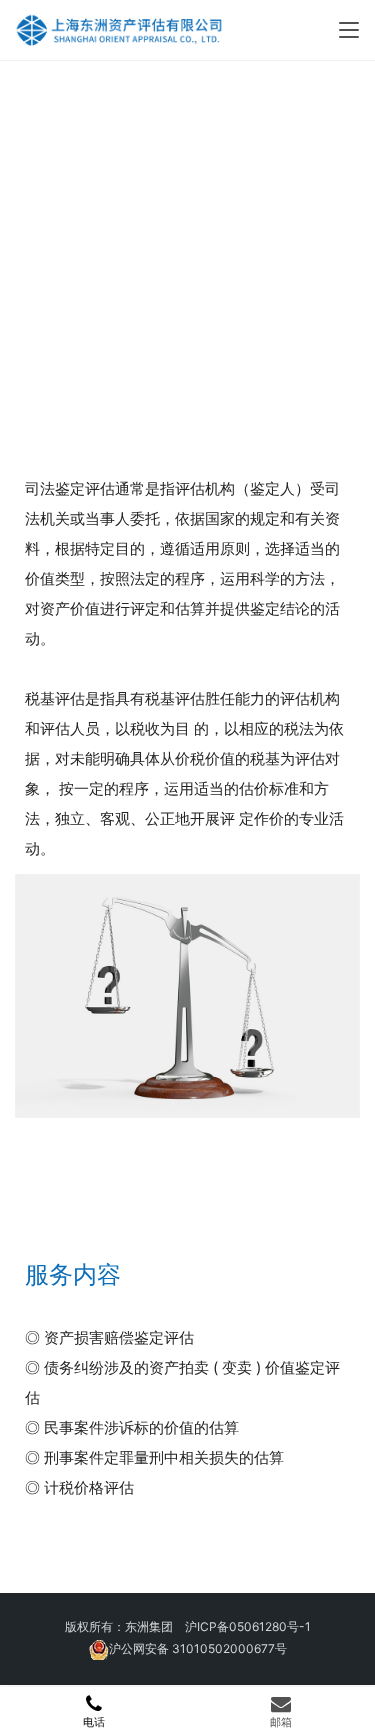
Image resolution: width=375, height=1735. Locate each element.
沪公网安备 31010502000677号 (198, 1648)
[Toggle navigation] (349, 30)
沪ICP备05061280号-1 (248, 1626)
